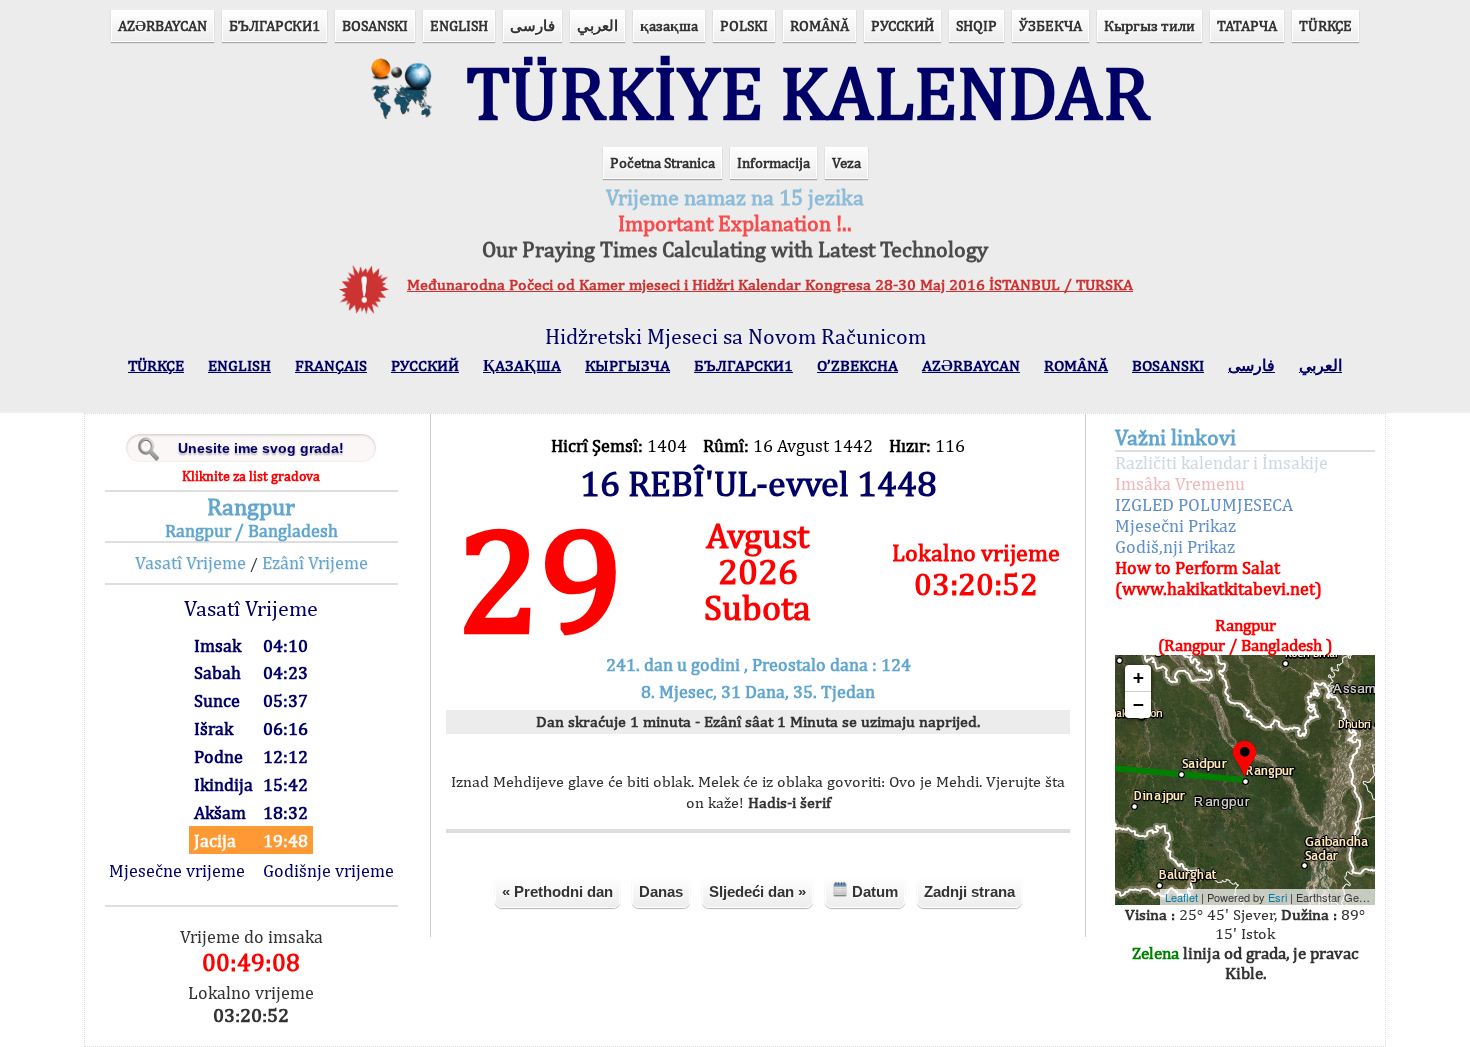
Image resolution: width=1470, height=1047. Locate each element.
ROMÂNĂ (819, 25)
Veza (846, 162)
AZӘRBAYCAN (162, 25)
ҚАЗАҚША (522, 365)
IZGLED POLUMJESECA (1204, 504)
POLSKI (744, 25)
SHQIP (976, 25)
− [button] (1138, 704)
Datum (873, 891)
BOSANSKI (375, 25)
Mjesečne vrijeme (177, 870)
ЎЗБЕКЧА (1050, 25)
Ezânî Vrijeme (315, 562)
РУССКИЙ (902, 25)
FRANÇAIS (331, 365)
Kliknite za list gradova (251, 476)
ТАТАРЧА (1247, 25)
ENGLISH (459, 25)
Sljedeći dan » (757, 891)
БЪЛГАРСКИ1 (274, 25)
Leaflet (1181, 897)
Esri (1277, 897)
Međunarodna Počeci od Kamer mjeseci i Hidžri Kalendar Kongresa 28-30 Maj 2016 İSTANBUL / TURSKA (770, 284)
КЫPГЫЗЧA (627, 365)
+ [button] (1138, 677)
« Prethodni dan (557, 891)
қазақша (669, 25)
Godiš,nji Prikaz (1175, 546)
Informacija (773, 162)
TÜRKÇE (1325, 25)
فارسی (532, 25)
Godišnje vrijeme (328, 870)
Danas (661, 891)
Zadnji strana (969, 891)
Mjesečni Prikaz (1175, 525)
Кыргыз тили (1149, 25)
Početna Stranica (662, 162)
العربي (597, 25)
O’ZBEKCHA (857, 365)
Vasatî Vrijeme (190, 562)
